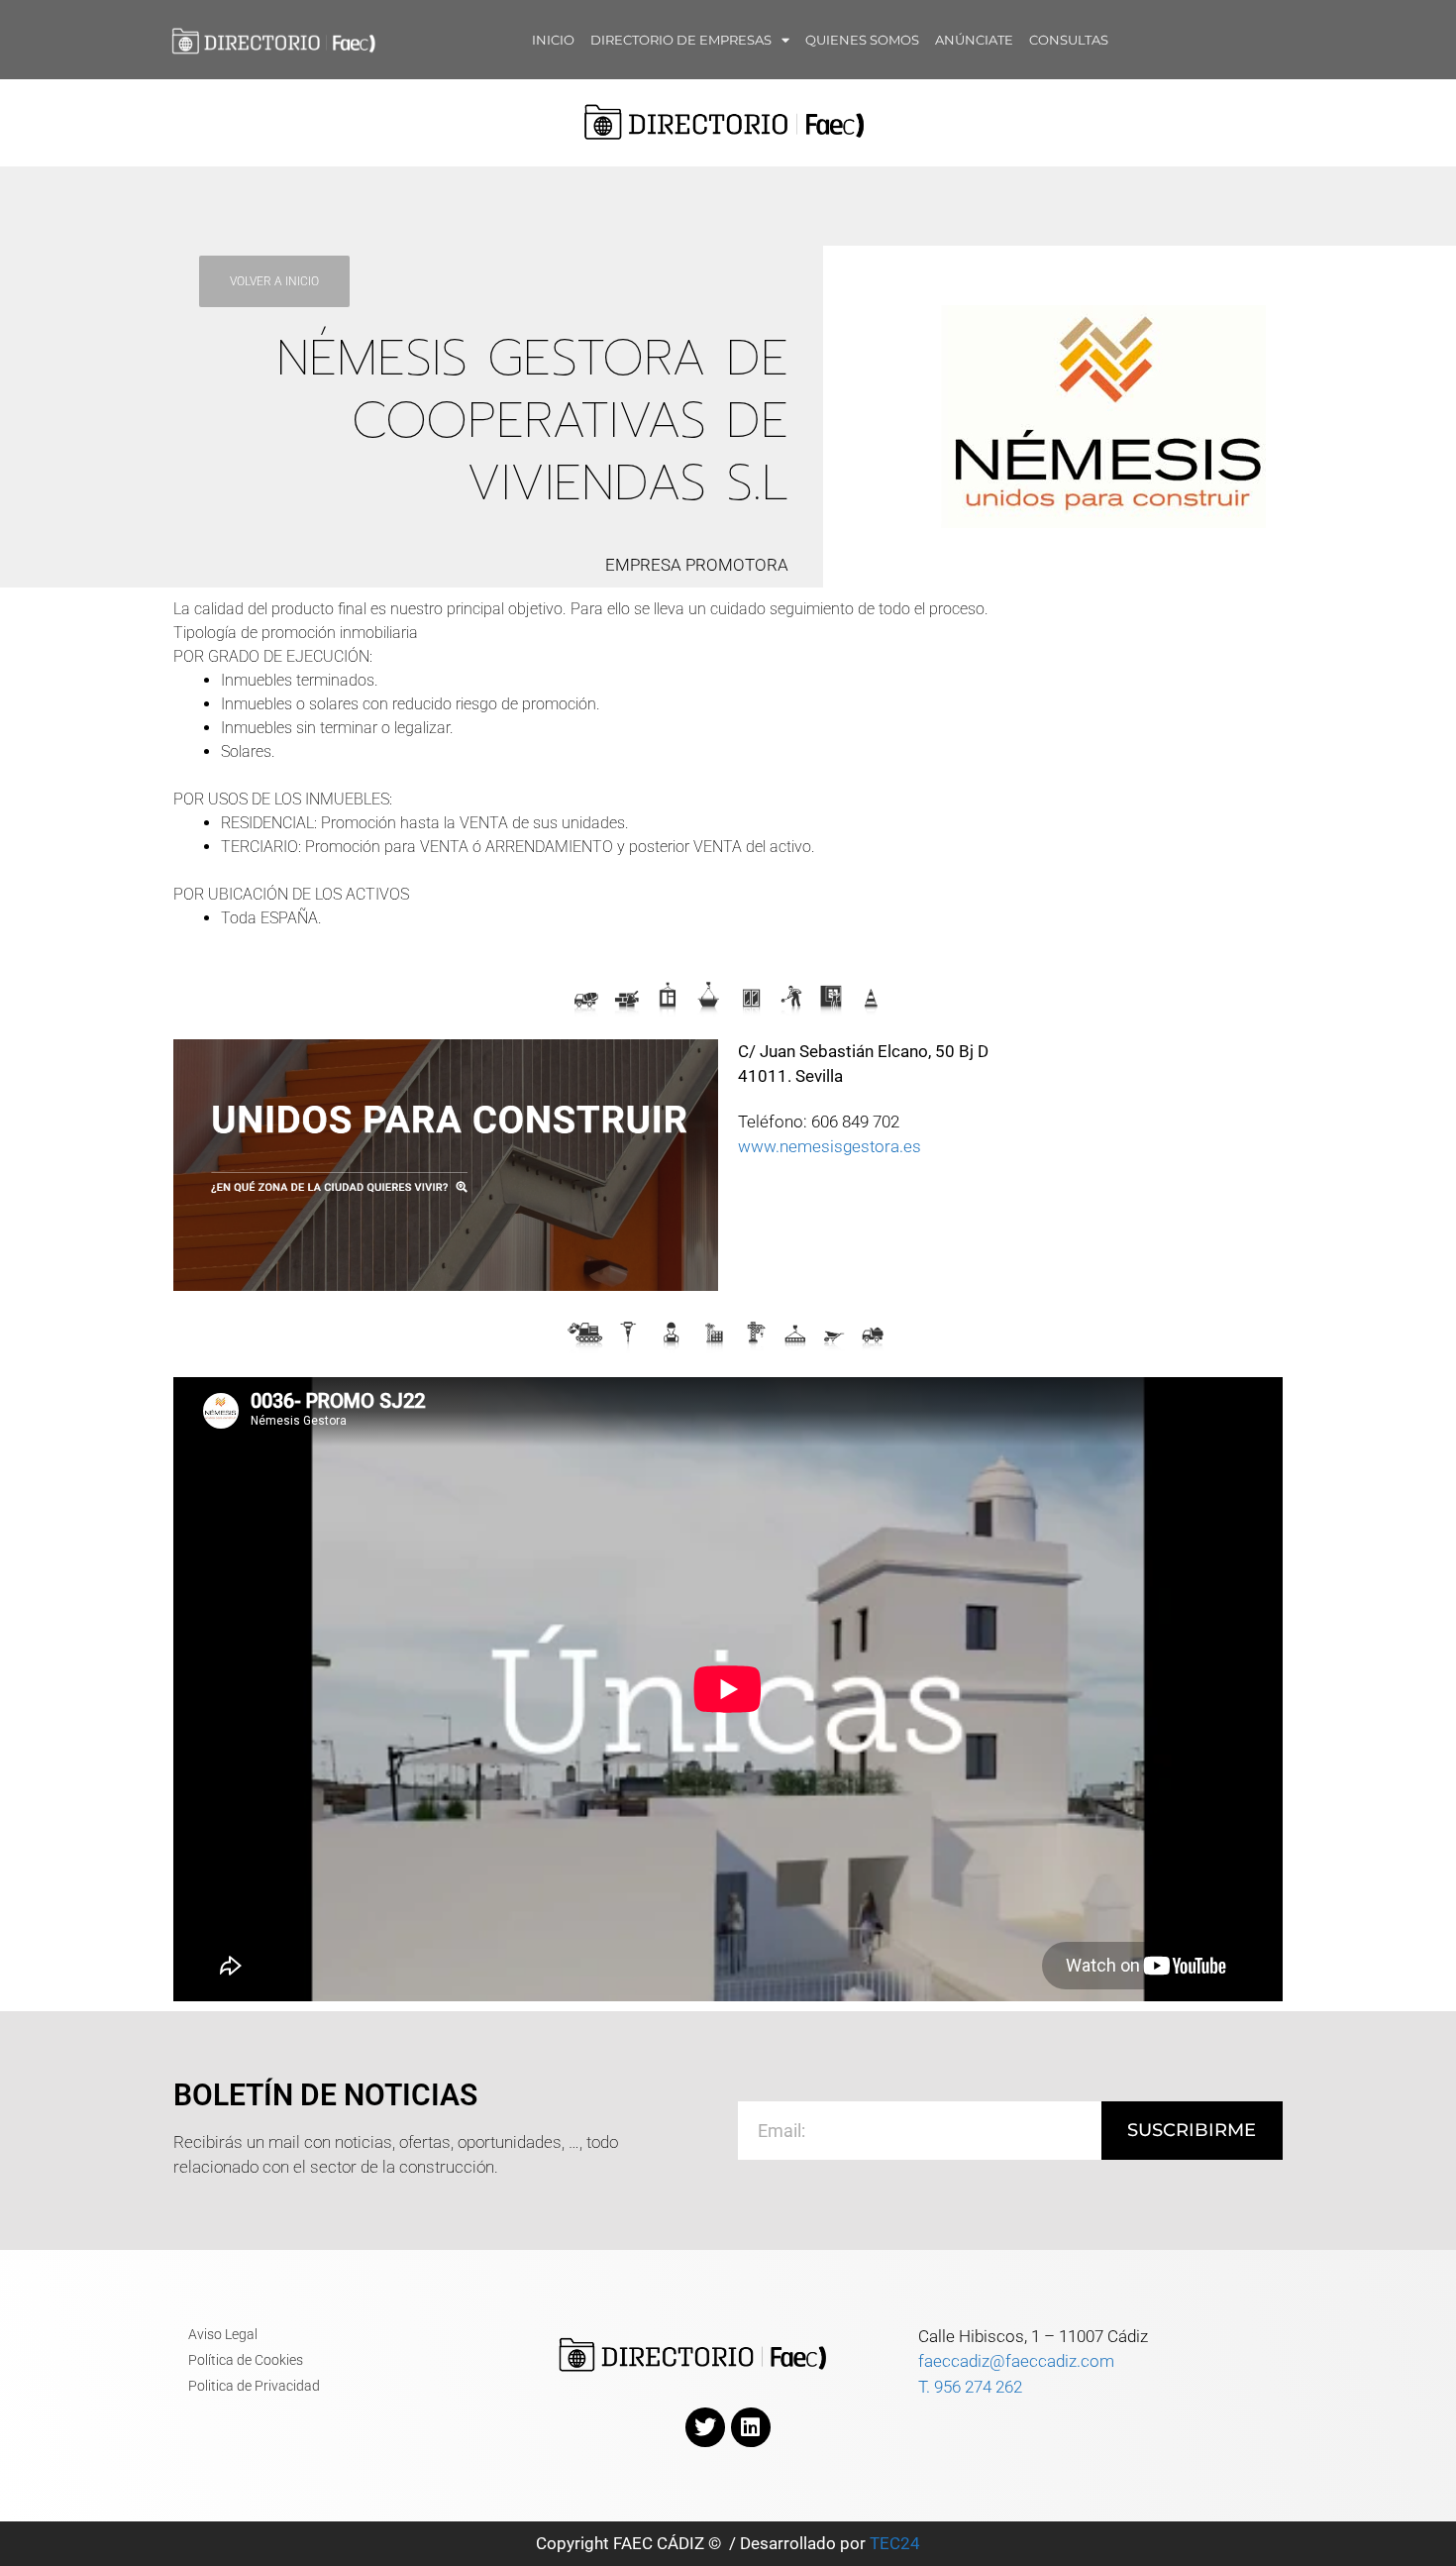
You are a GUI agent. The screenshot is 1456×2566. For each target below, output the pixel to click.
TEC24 (895, 2543)
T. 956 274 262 (970, 2387)
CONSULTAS (1069, 40)
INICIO (553, 40)
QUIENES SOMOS (862, 40)
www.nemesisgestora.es (830, 1146)
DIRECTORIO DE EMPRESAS (681, 40)
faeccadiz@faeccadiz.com (1016, 2361)
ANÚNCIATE (974, 40)
